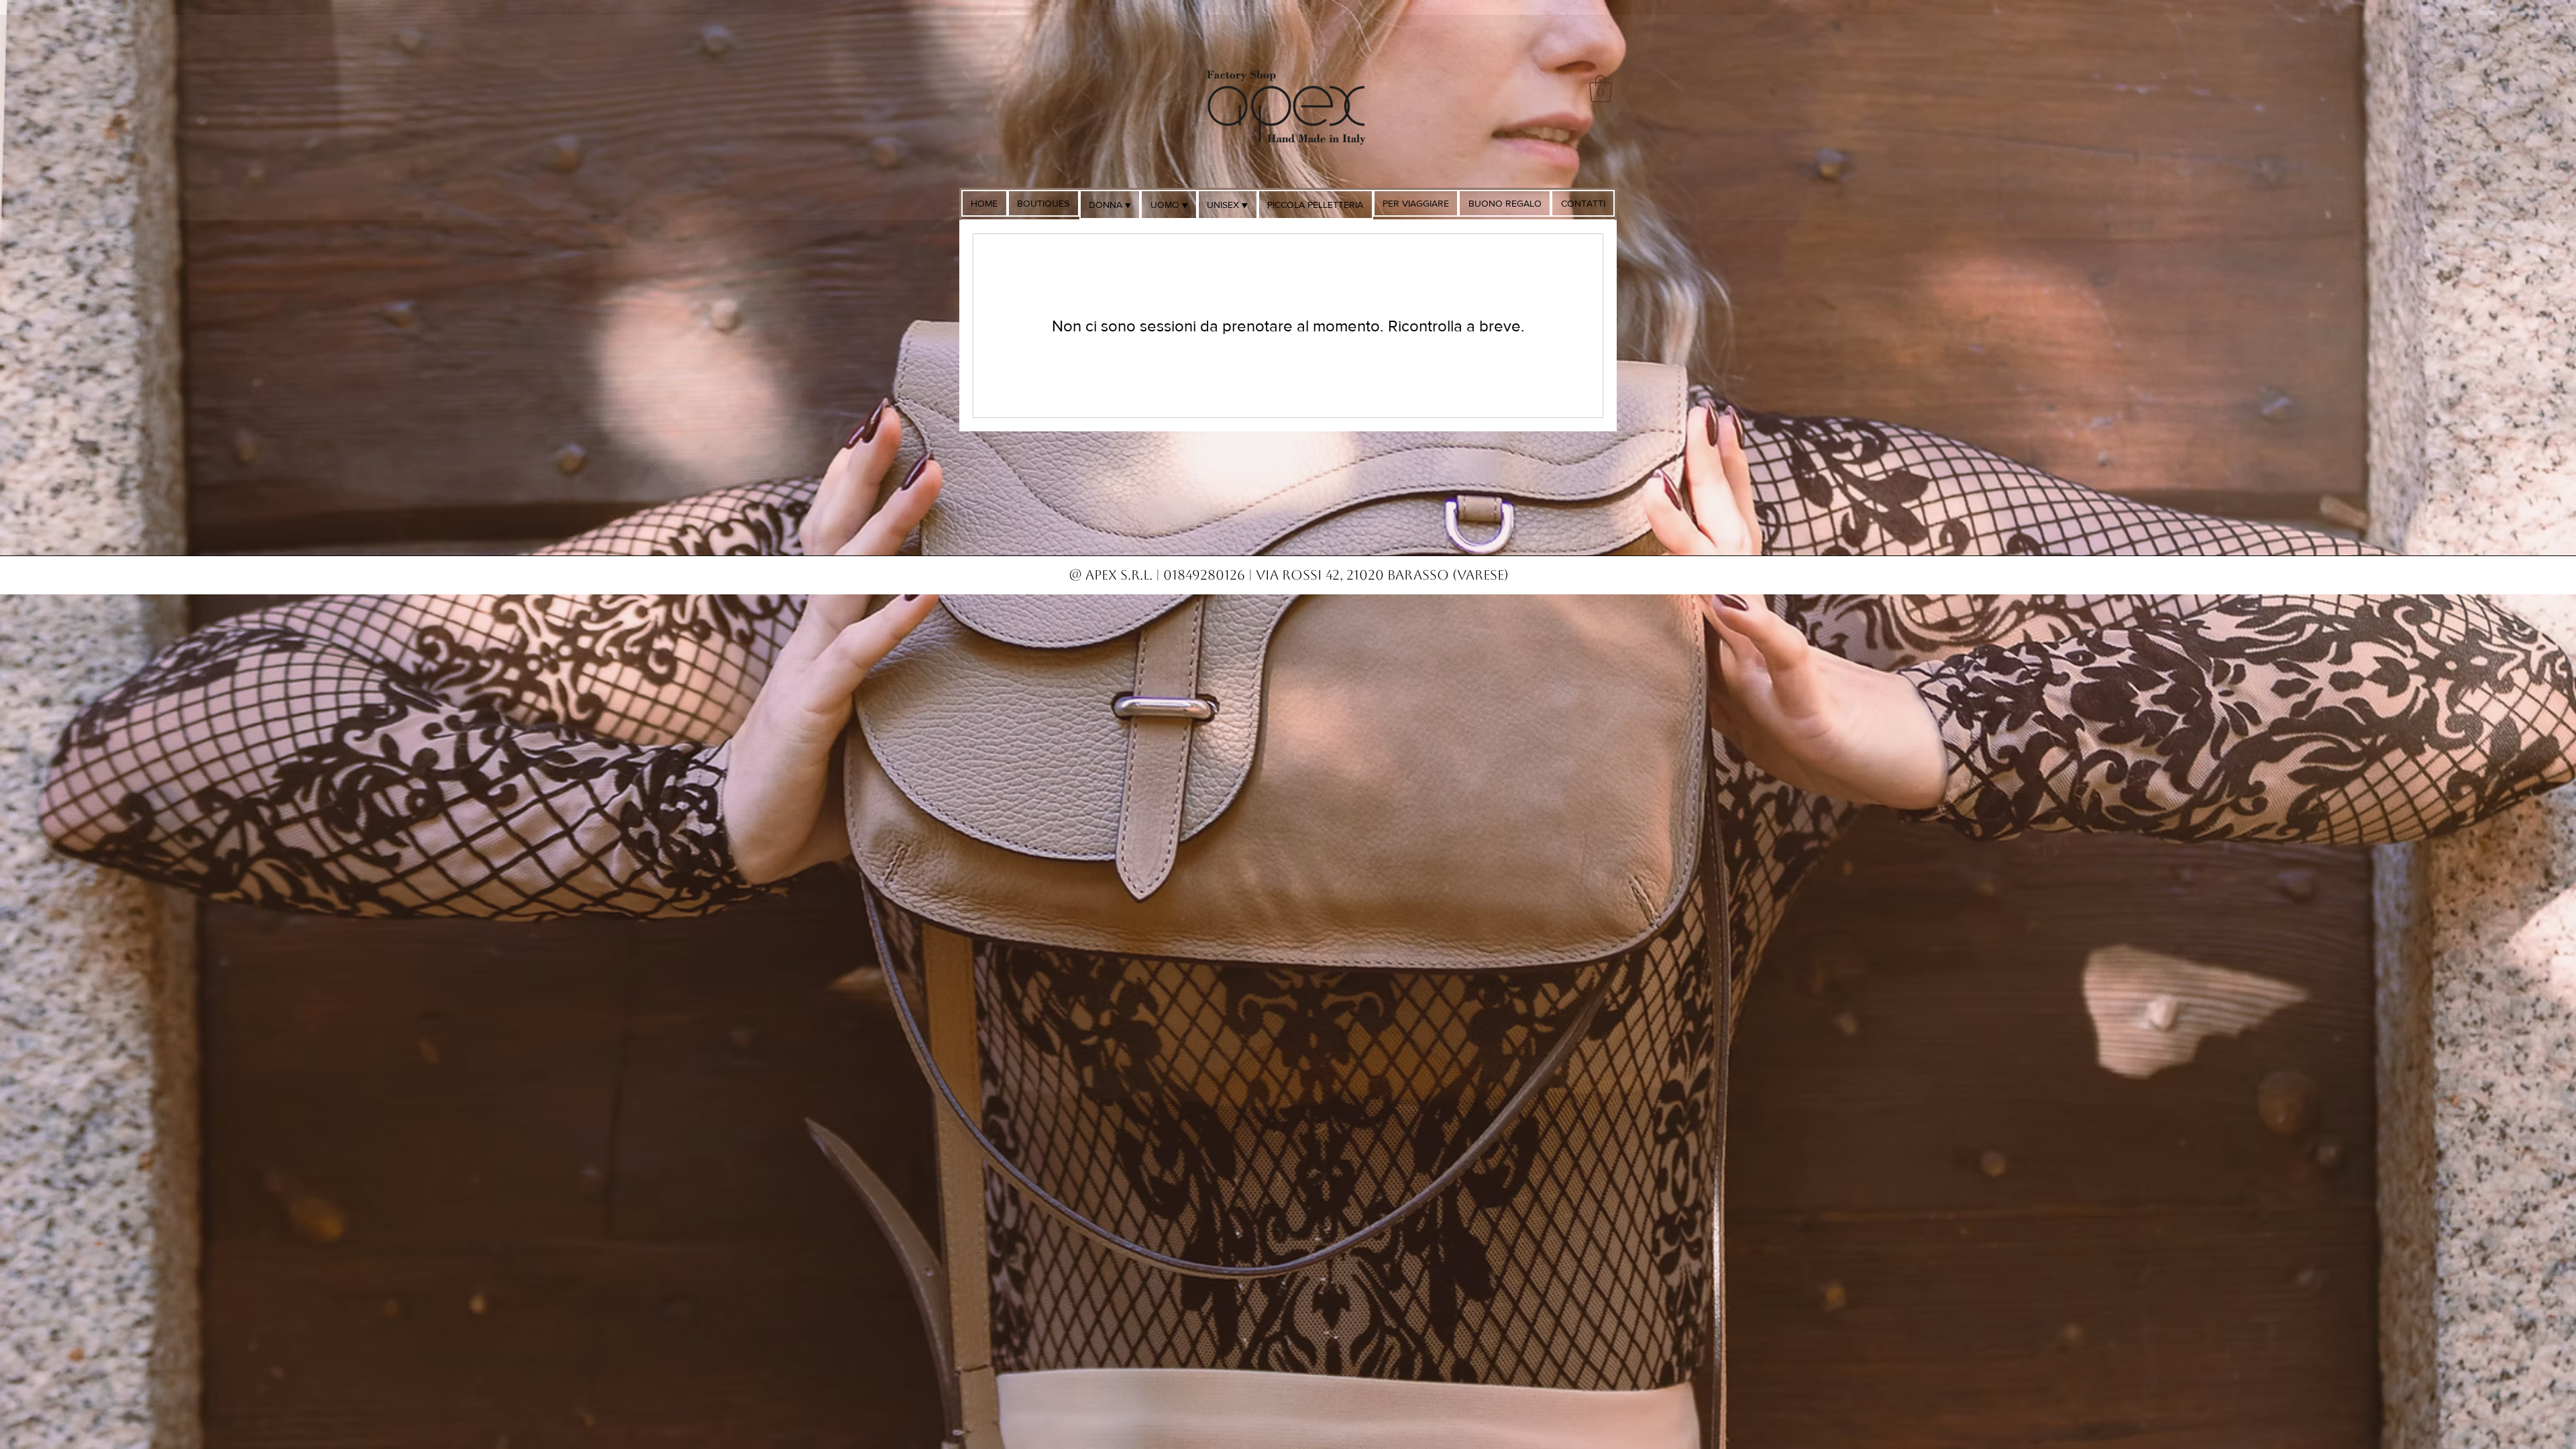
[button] (1601, 89)
